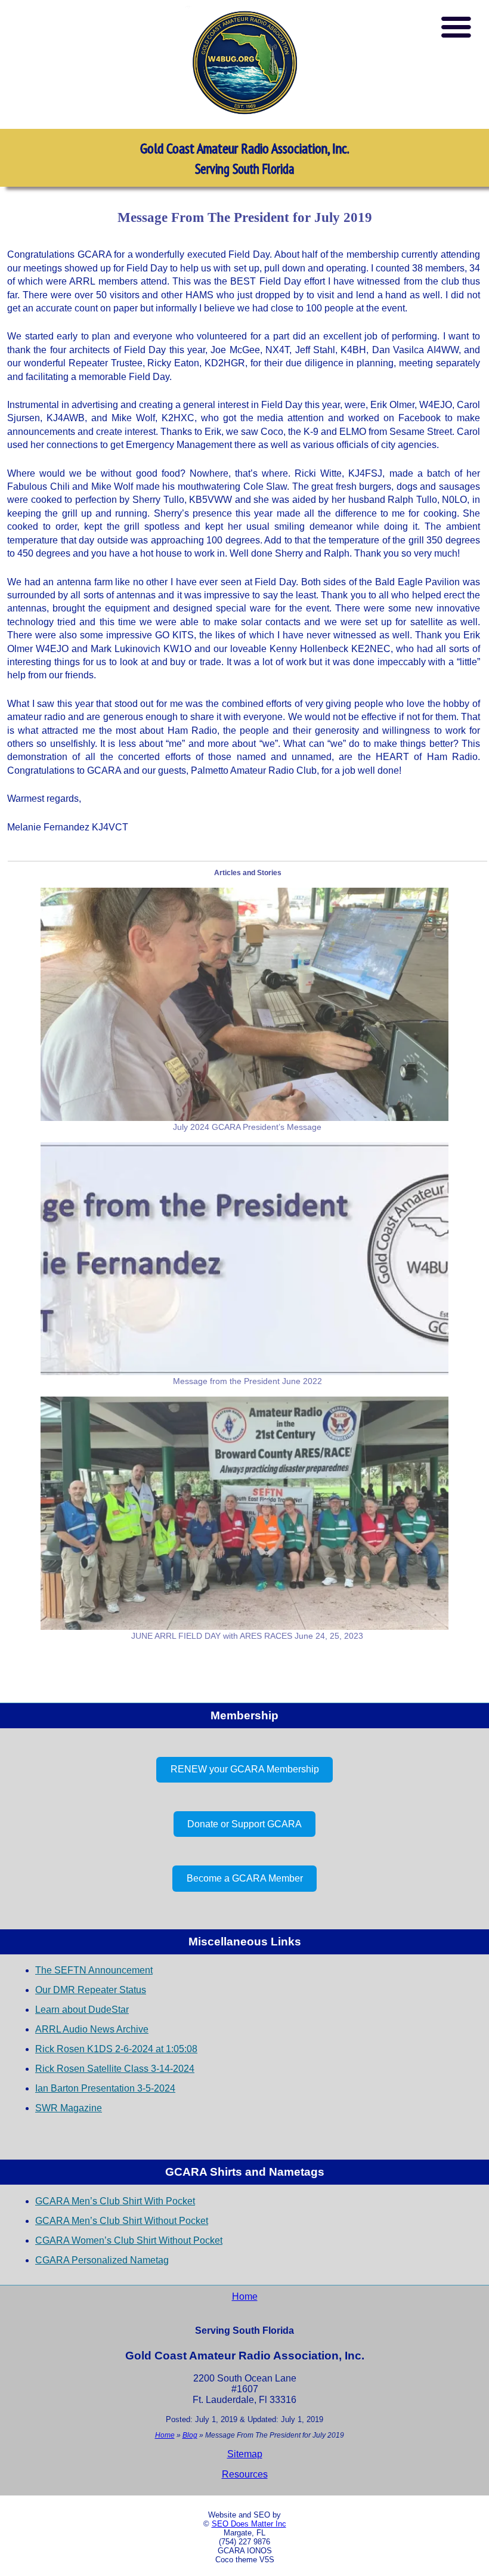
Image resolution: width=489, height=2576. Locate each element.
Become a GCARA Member (245, 1878)
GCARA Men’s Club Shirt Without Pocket (122, 2221)
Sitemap (245, 2454)
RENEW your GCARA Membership (245, 1769)
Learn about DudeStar (82, 2010)
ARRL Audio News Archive (92, 2029)
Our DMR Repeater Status (91, 1990)
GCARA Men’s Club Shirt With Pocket (115, 2201)
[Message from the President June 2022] (244, 1259)
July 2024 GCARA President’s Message (247, 1127)
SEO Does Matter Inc (249, 2524)
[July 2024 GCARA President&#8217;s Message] (244, 1004)
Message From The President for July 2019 (245, 217)
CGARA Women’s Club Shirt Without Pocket (129, 2240)
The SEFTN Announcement (94, 1970)
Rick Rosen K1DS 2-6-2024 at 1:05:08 (116, 2049)
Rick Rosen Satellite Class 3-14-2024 (115, 2069)
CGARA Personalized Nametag (102, 2260)
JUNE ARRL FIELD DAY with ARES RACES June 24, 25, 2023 (247, 1636)
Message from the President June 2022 (247, 1381)
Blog (190, 2435)
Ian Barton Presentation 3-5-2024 (105, 2088)
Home (245, 2297)
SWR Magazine (69, 2108)
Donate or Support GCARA (244, 1824)
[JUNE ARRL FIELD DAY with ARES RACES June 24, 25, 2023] (244, 1513)
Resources (245, 2474)
